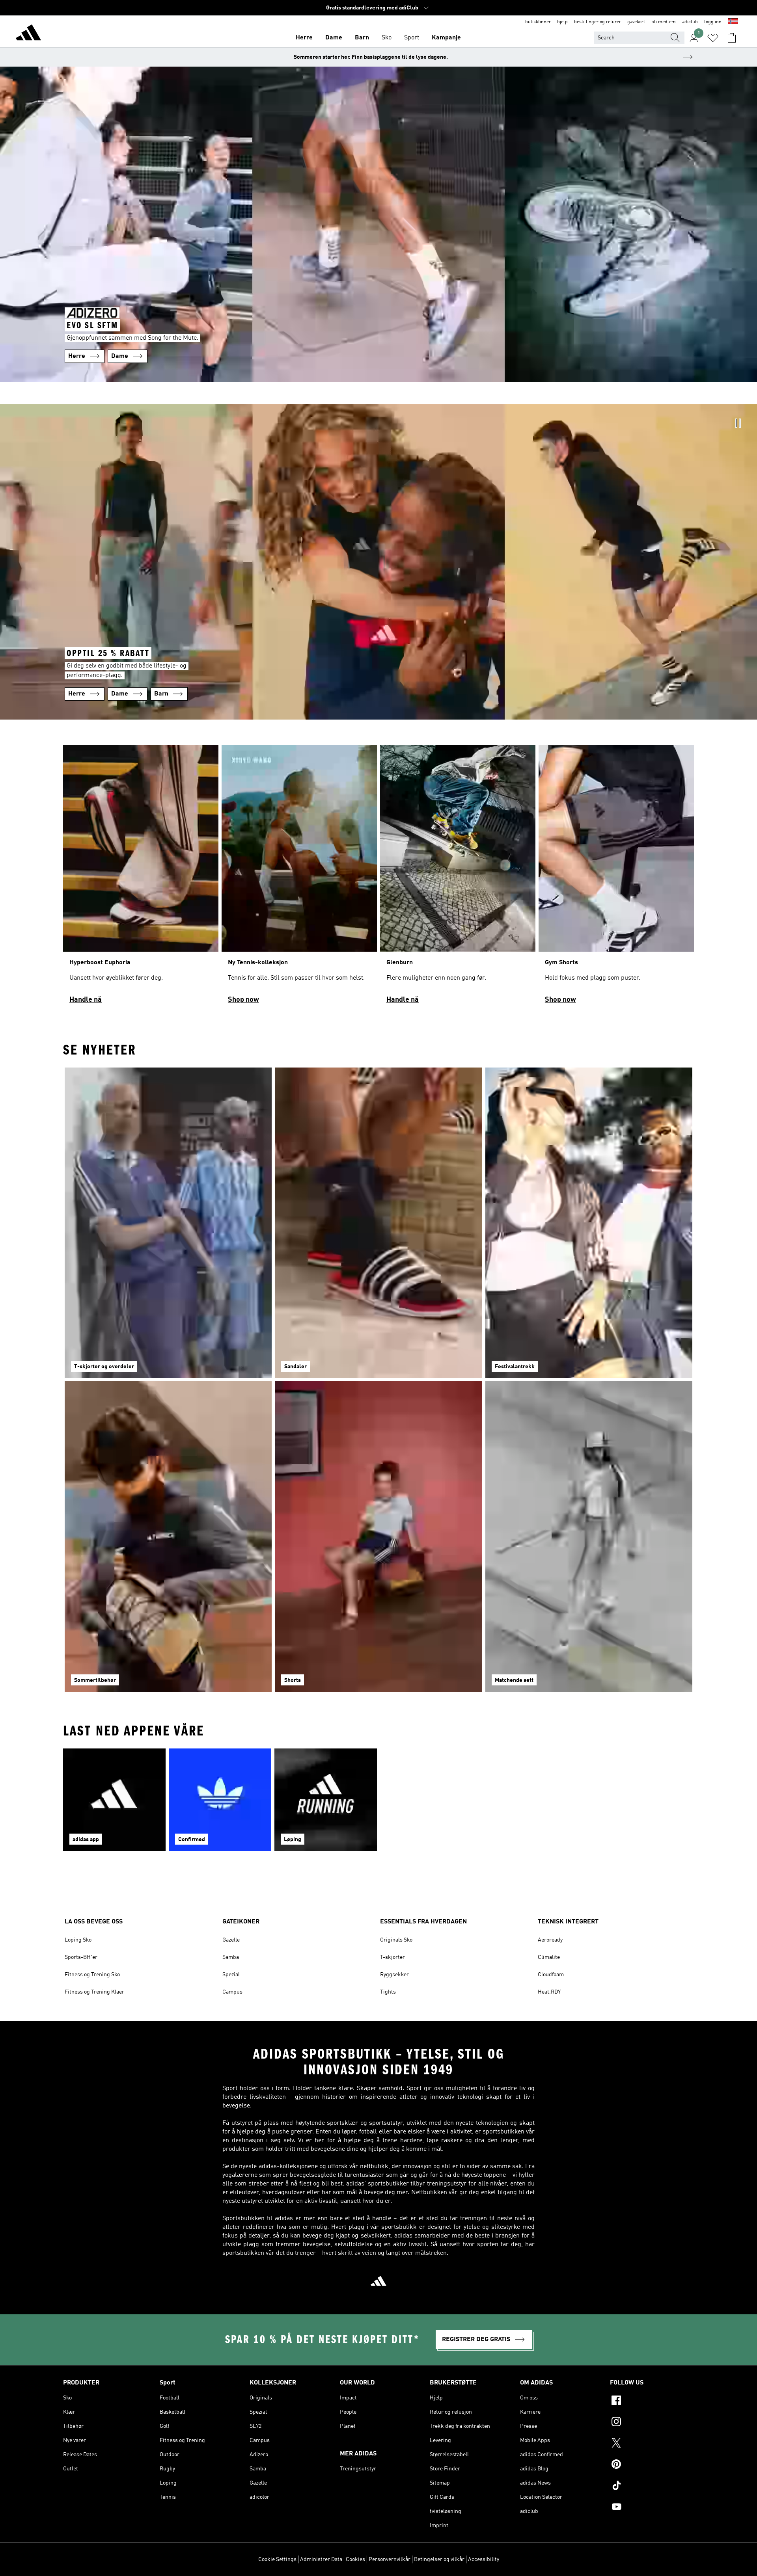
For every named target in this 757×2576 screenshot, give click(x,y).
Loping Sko (78, 1940)
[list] (378, 878)
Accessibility (484, 2559)
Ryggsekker (394, 1975)
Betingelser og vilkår (439, 2559)
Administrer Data (321, 2559)
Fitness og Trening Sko (92, 1975)
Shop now (243, 1000)
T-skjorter (392, 1957)
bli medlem (664, 22)
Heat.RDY (549, 1992)
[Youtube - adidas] (652, 2508)
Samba (231, 1957)
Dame (334, 38)
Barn (362, 38)
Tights (388, 1992)
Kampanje (446, 38)
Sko (387, 38)
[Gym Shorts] (616, 878)
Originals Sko (396, 1940)
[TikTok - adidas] (652, 2487)
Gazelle (231, 1940)
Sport (412, 38)
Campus (232, 1992)
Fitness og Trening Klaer (94, 1992)
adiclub (690, 22)
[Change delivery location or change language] (733, 22)
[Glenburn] (458, 878)
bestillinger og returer (598, 22)
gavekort (636, 22)
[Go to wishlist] (713, 38)
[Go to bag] (732, 38)
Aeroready (550, 1940)
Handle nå (86, 1000)
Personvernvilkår (390, 2559)
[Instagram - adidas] (652, 2423)
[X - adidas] (652, 2444)
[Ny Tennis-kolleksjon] (299, 878)
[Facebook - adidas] (652, 2401)
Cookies (355, 2559)
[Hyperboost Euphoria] (141, 878)
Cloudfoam (551, 1975)
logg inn (713, 22)
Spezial (231, 1975)
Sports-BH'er (81, 1957)
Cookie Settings (277, 2559)
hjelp (562, 22)
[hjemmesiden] (28, 34)
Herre (304, 38)
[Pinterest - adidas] (652, 2465)
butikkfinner (538, 22)
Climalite (549, 1957)
